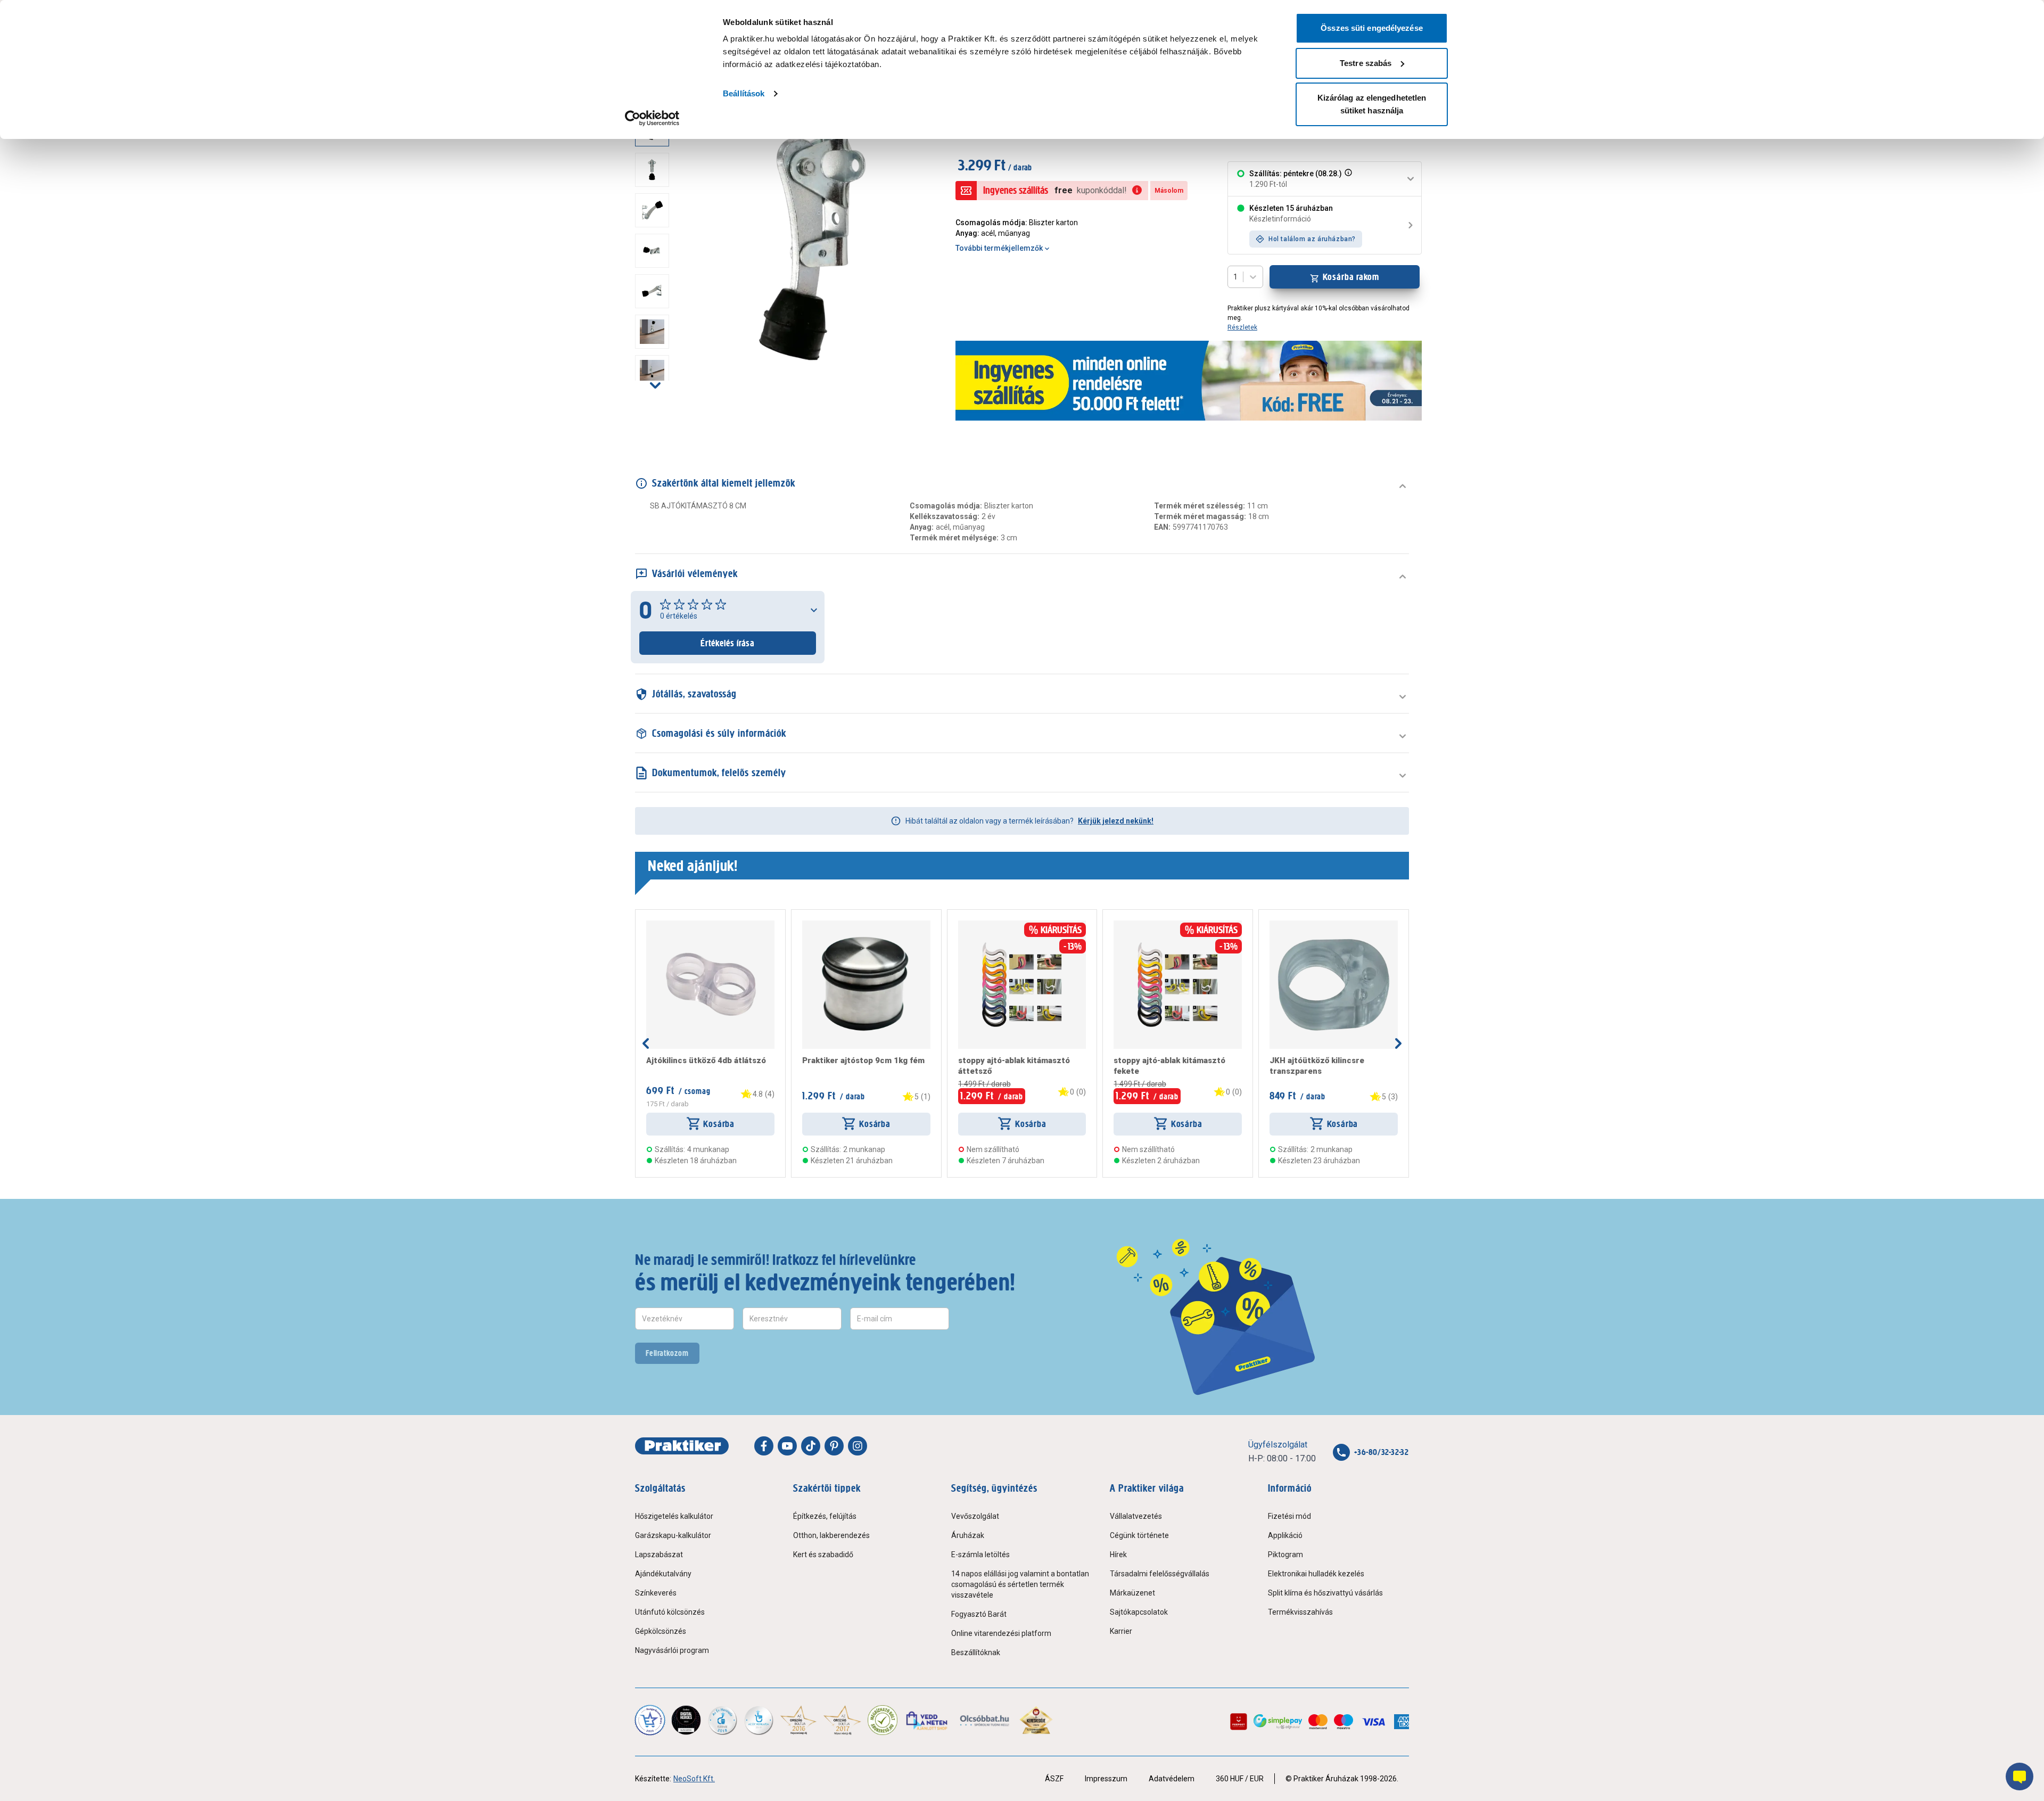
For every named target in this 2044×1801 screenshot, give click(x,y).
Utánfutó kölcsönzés (670, 1612)
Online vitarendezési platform (1001, 1633)
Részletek (1242, 327)
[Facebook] (764, 1446)
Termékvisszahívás (1300, 1612)
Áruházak (968, 1535)
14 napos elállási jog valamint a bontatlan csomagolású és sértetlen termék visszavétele (1020, 1584)
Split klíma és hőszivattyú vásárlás (1325, 1593)
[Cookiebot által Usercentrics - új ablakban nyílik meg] (652, 118)
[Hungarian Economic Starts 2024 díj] (650, 1720)
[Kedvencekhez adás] (650, 925)
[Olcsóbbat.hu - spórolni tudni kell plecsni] (985, 1720)
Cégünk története (1139, 1535)
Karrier (1121, 1631)
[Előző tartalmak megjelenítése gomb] (646, 1043)
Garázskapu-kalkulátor (673, 1535)
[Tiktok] (811, 1446)
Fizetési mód (1289, 1516)
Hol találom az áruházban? (1312, 239)
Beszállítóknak (976, 1652)
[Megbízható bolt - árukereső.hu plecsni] (883, 1720)
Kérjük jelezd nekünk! (1116, 821)
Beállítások (744, 93)
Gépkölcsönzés (661, 1631)
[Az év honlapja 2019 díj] (759, 1720)
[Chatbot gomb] (2020, 1777)
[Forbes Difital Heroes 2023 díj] (686, 1720)
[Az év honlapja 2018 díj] (722, 1720)
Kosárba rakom (1351, 277)
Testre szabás (1366, 63)
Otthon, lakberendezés (831, 1535)
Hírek (1118, 1555)
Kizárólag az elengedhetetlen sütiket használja (1372, 104)
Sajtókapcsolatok (1139, 1612)
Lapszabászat (659, 1555)
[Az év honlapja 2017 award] (842, 1720)
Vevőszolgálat (975, 1516)
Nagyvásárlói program (672, 1650)
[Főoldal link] (682, 1446)
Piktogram (1285, 1555)
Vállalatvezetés (1136, 1516)
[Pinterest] (834, 1446)
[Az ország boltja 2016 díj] (798, 1720)
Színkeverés (656, 1593)
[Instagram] (858, 1446)
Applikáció (1285, 1535)
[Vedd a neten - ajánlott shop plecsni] (928, 1720)
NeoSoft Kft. (694, 1779)
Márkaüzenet (1132, 1593)
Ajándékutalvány (663, 1574)
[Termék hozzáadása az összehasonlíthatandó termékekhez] (665, 925)
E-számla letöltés (980, 1555)
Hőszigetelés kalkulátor (674, 1516)
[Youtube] (787, 1446)
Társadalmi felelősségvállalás (1160, 1574)
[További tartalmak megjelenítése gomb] (655, 385)
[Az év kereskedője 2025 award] (1036, 1720)
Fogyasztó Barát (979, 1614)
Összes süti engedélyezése (1372, 28)
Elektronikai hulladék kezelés (1316, 1574)
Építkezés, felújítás (825, 1516)
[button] (1347, 179)
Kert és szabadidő (823, 1555)
